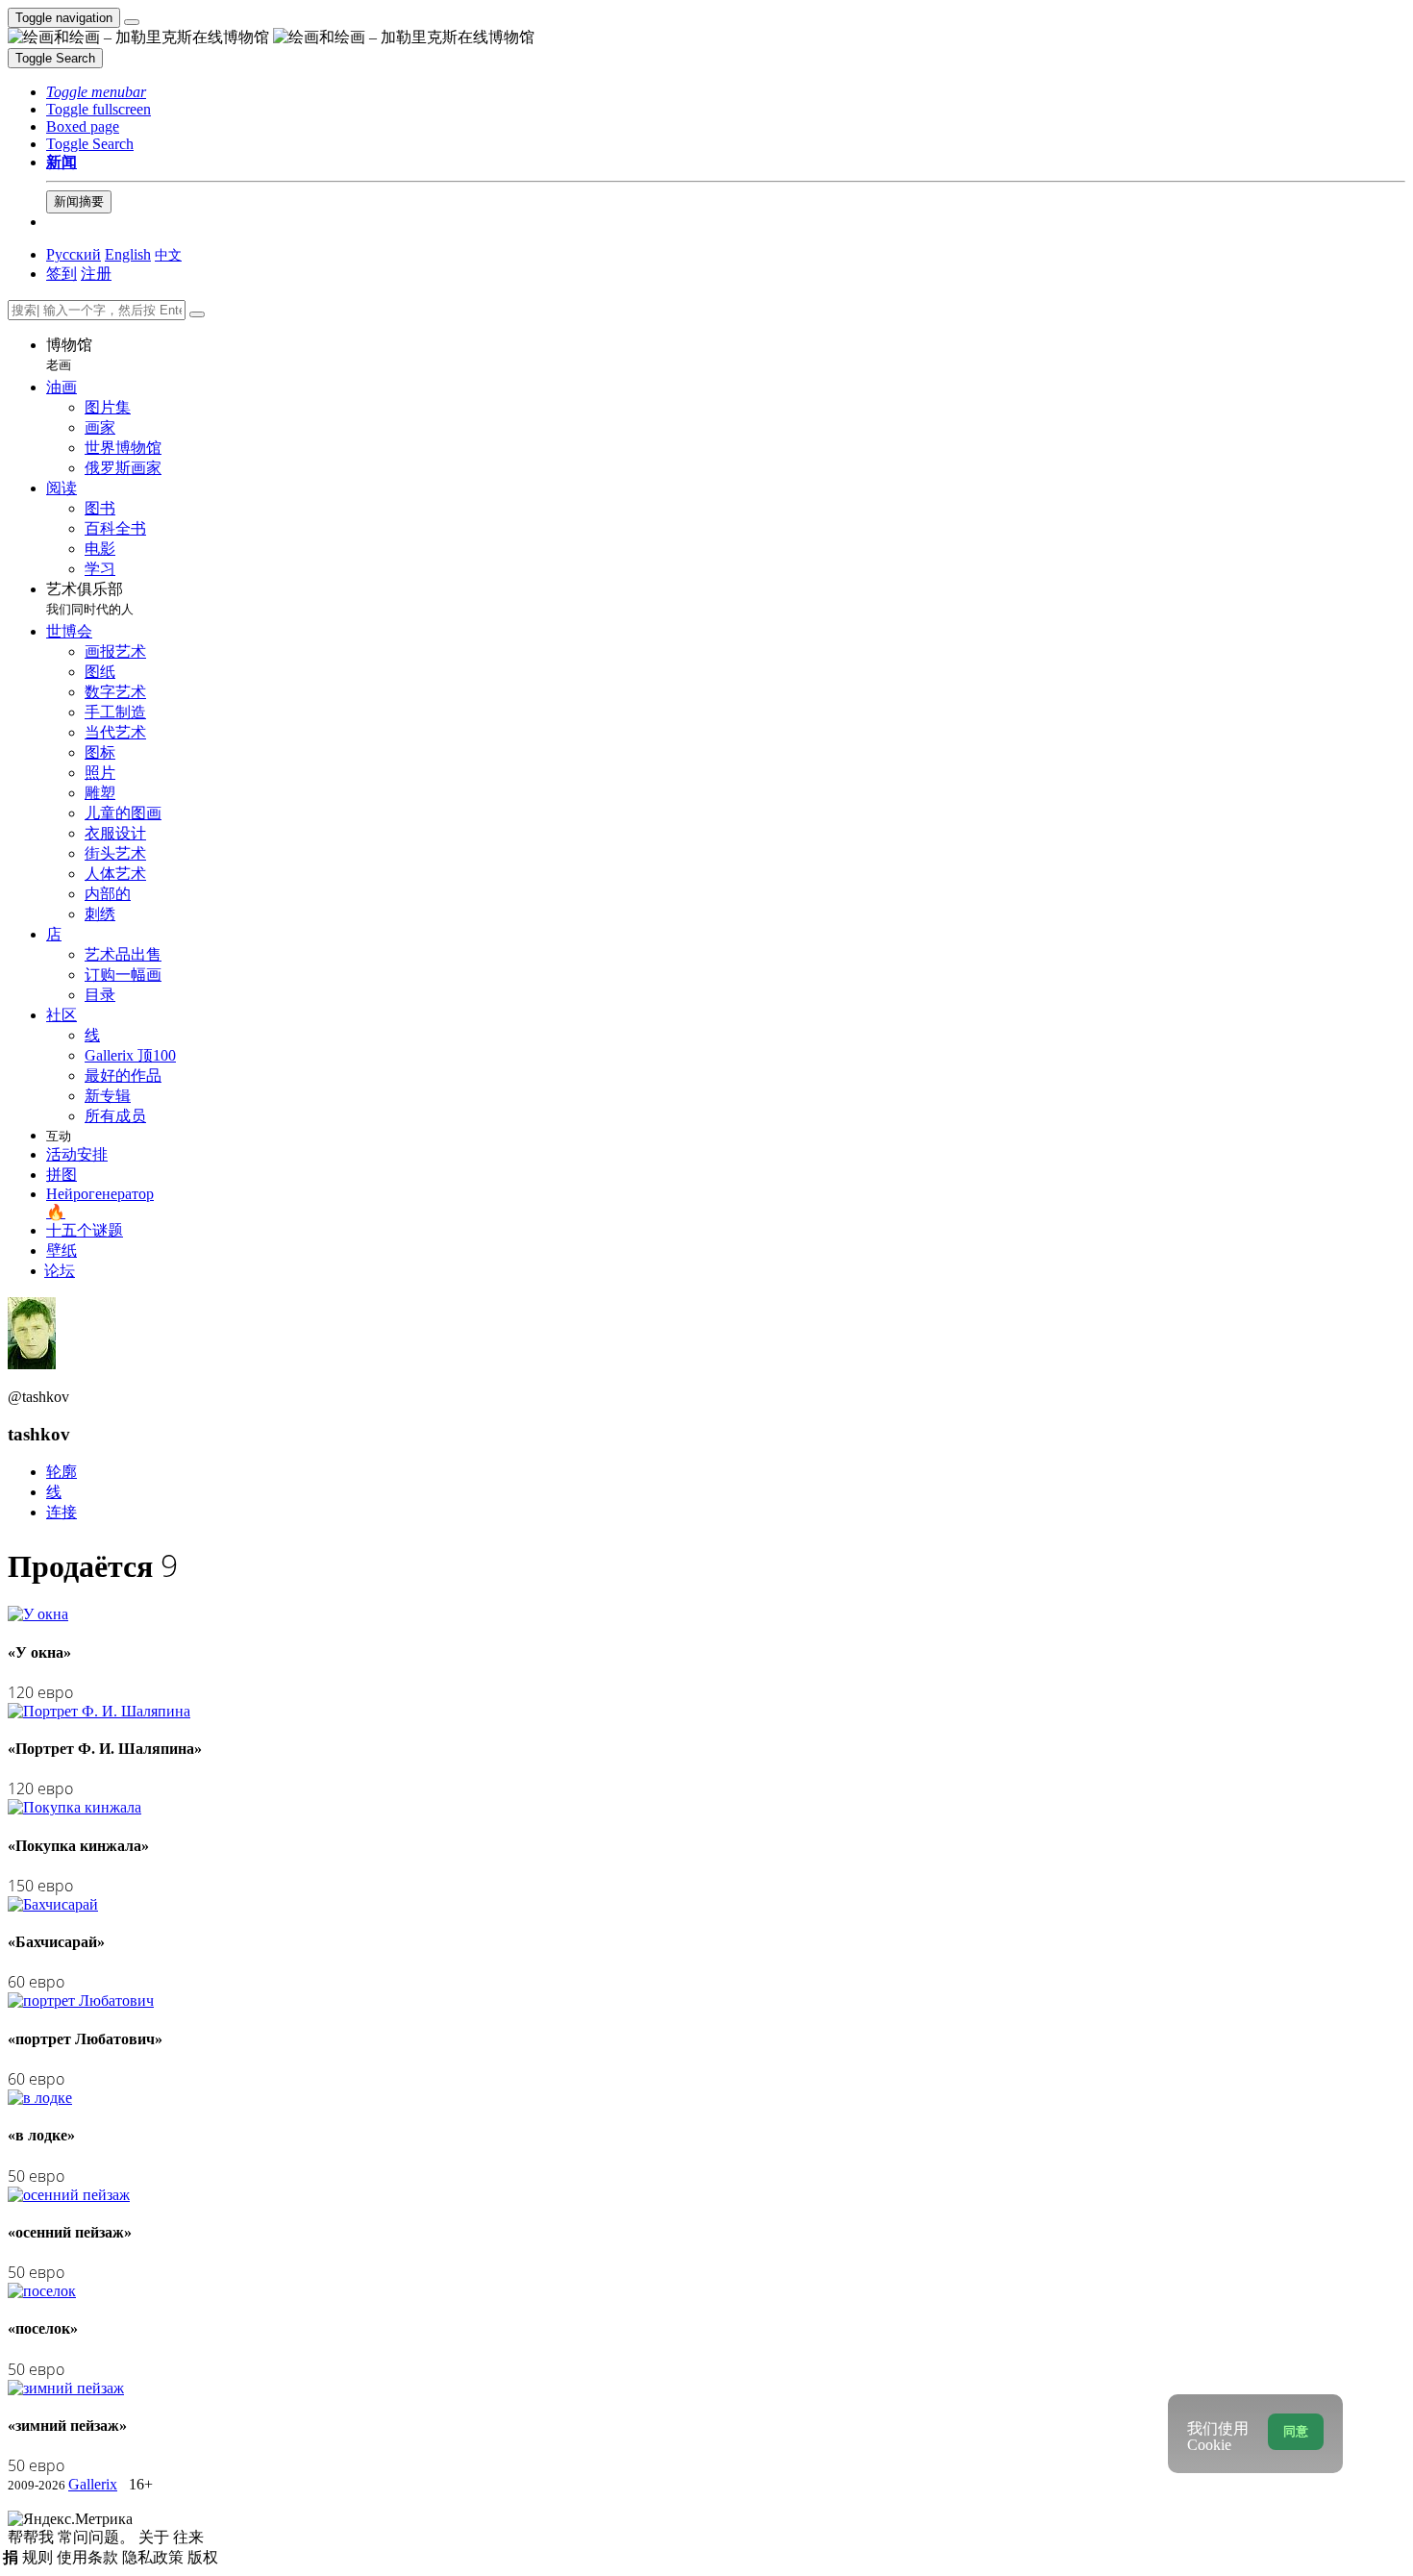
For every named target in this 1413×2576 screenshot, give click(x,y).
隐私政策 (155, 2557)
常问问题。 (98, 2537)
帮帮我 (33, 2537)
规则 (39, 2557)
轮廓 (62, 1472)
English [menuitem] (128, 254)
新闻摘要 (79, 201)
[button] (96, 92)
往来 (188, 2537)
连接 (62, 1512)
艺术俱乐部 (90, 599)
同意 (1296, 2431)
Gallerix (93, 2484)
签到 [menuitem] (62, 274)
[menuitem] (168, 254)
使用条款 (89, 2557)
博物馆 (69, 354)
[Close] (197, 314)
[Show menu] (132, 22)
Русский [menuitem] (74, 254)
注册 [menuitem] (96, 274)
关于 (156, 2537)
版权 (203, 2557)
